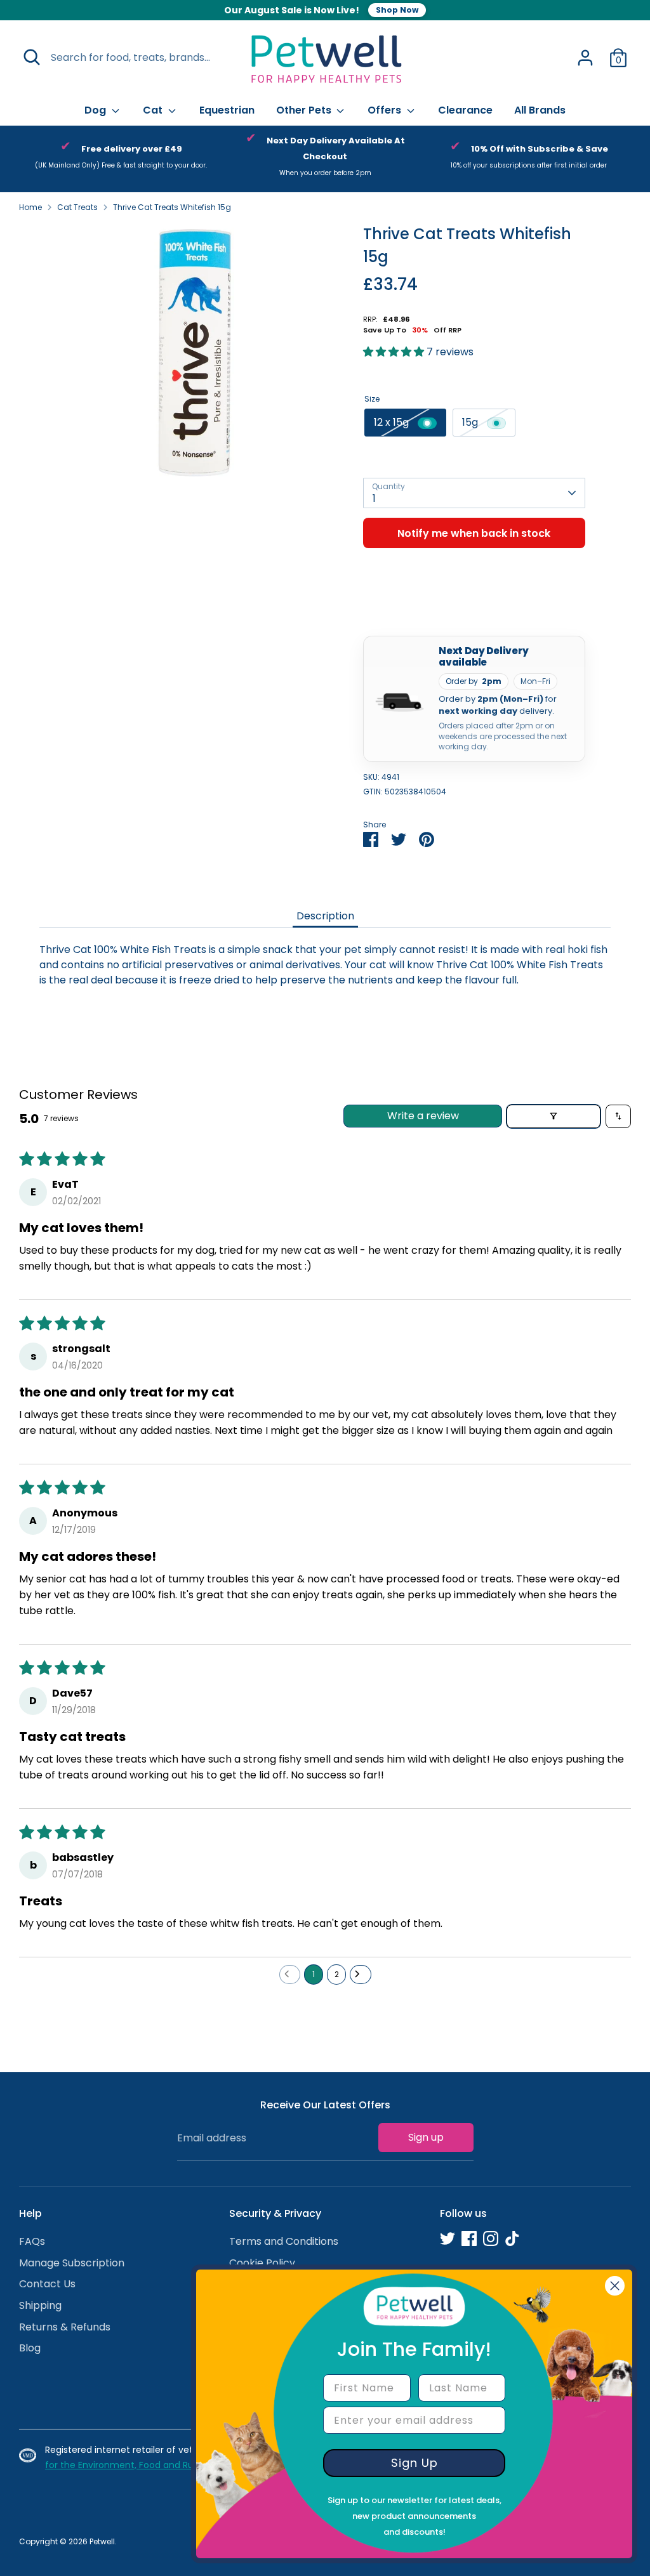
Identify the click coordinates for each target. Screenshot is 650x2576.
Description (325, 916)
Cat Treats (77, 207)
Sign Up (415, 2463)
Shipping (40, 2305)
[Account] (585, 58)
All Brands (540, 110)
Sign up (426, 2137)
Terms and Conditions (284, 2241)
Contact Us (47, 2284)
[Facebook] (469, 2238)
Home (30, 207)
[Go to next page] (361, 1975)
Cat (154, 110)
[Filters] (554, 1116)
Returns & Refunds (65, 2327)
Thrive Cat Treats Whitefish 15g (172, 207)
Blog (30, 2348)
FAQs (32, 2241)
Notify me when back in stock (474, 533)
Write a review (423, 1116)
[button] (395, 352)
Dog (96, 110)
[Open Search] (32, 57)
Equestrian (227, 110)
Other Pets (305, 110)
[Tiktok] (512, 2238)
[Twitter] (448, 2238)
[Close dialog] (615, 2286)
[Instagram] (491, 2238)
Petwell (102, 2541)
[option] (121, 159)
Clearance (465, 110)
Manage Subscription (72, 2263)
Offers (386, 110)
